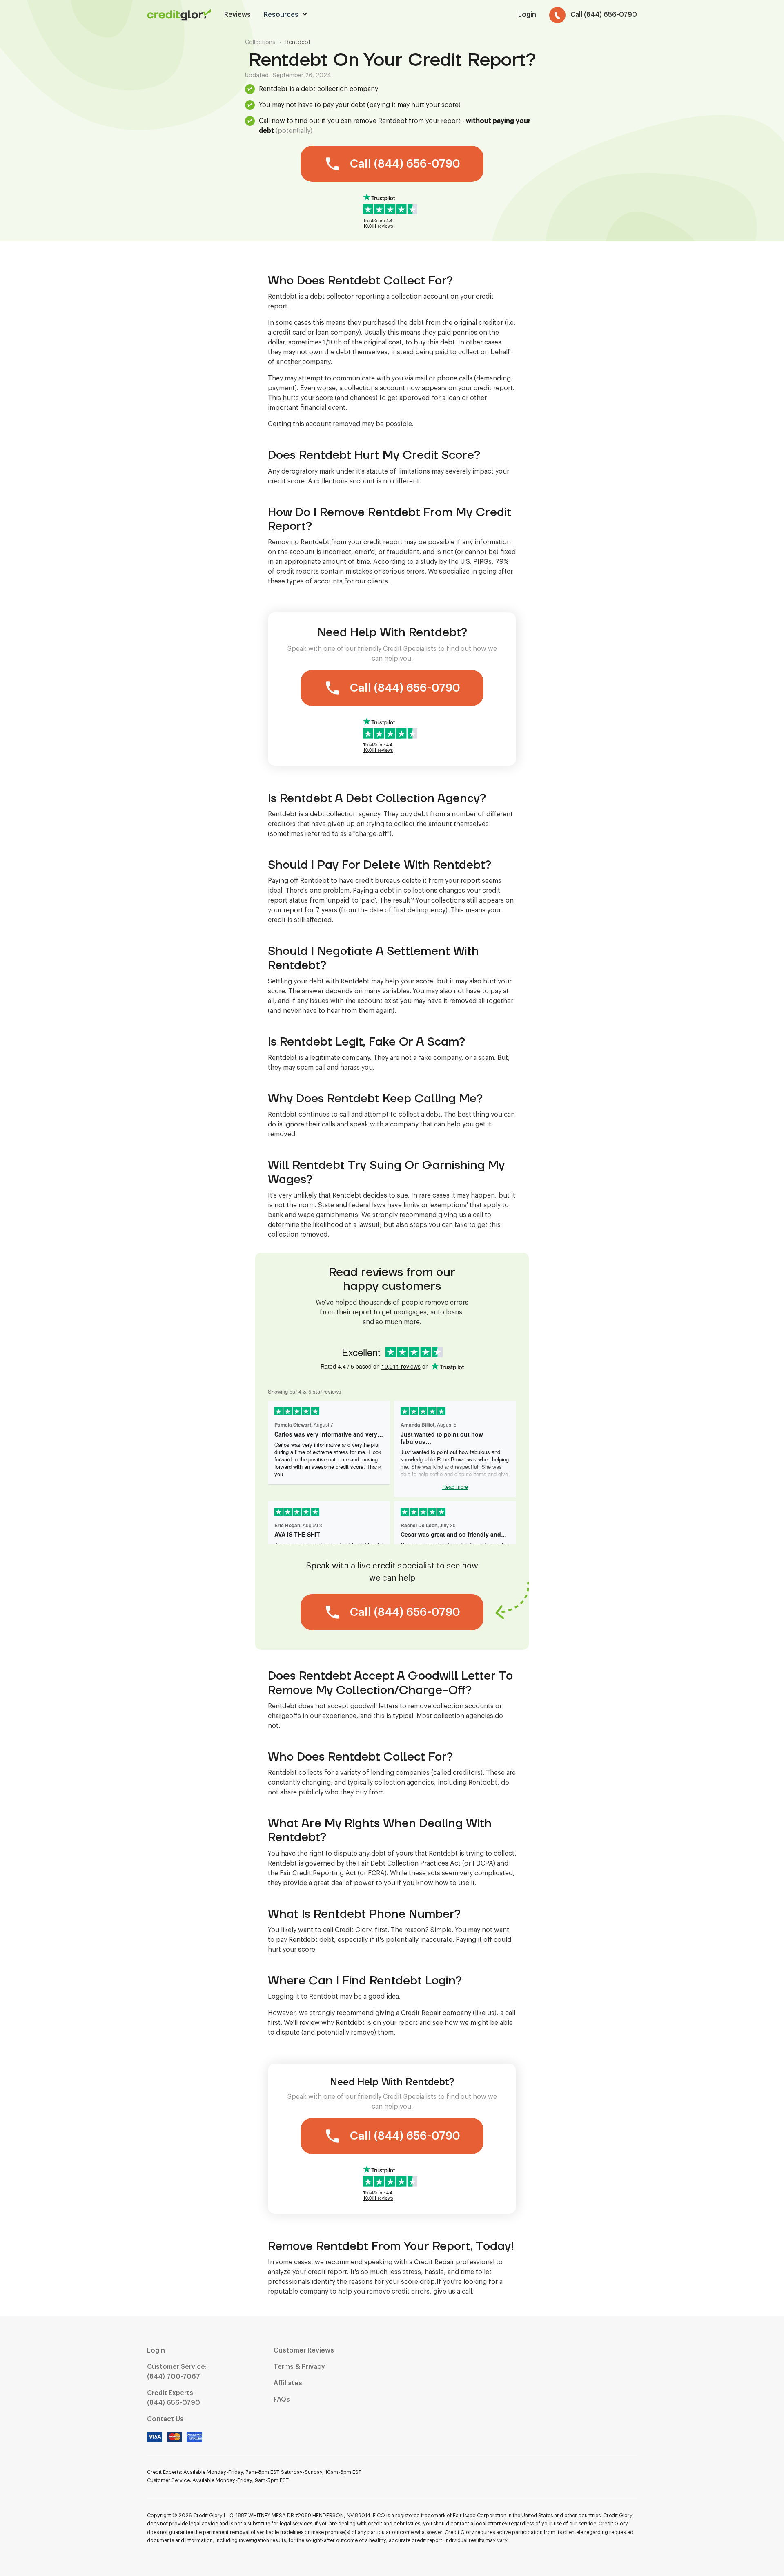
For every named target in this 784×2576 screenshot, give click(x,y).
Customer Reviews (304, 2350)
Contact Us (165, 2419)
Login (156, 2350)
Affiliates (288, 2383)
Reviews (237, 15)
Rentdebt (298, 42)
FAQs (282, 2400)
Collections (260, 42)
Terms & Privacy (299, 2367)
